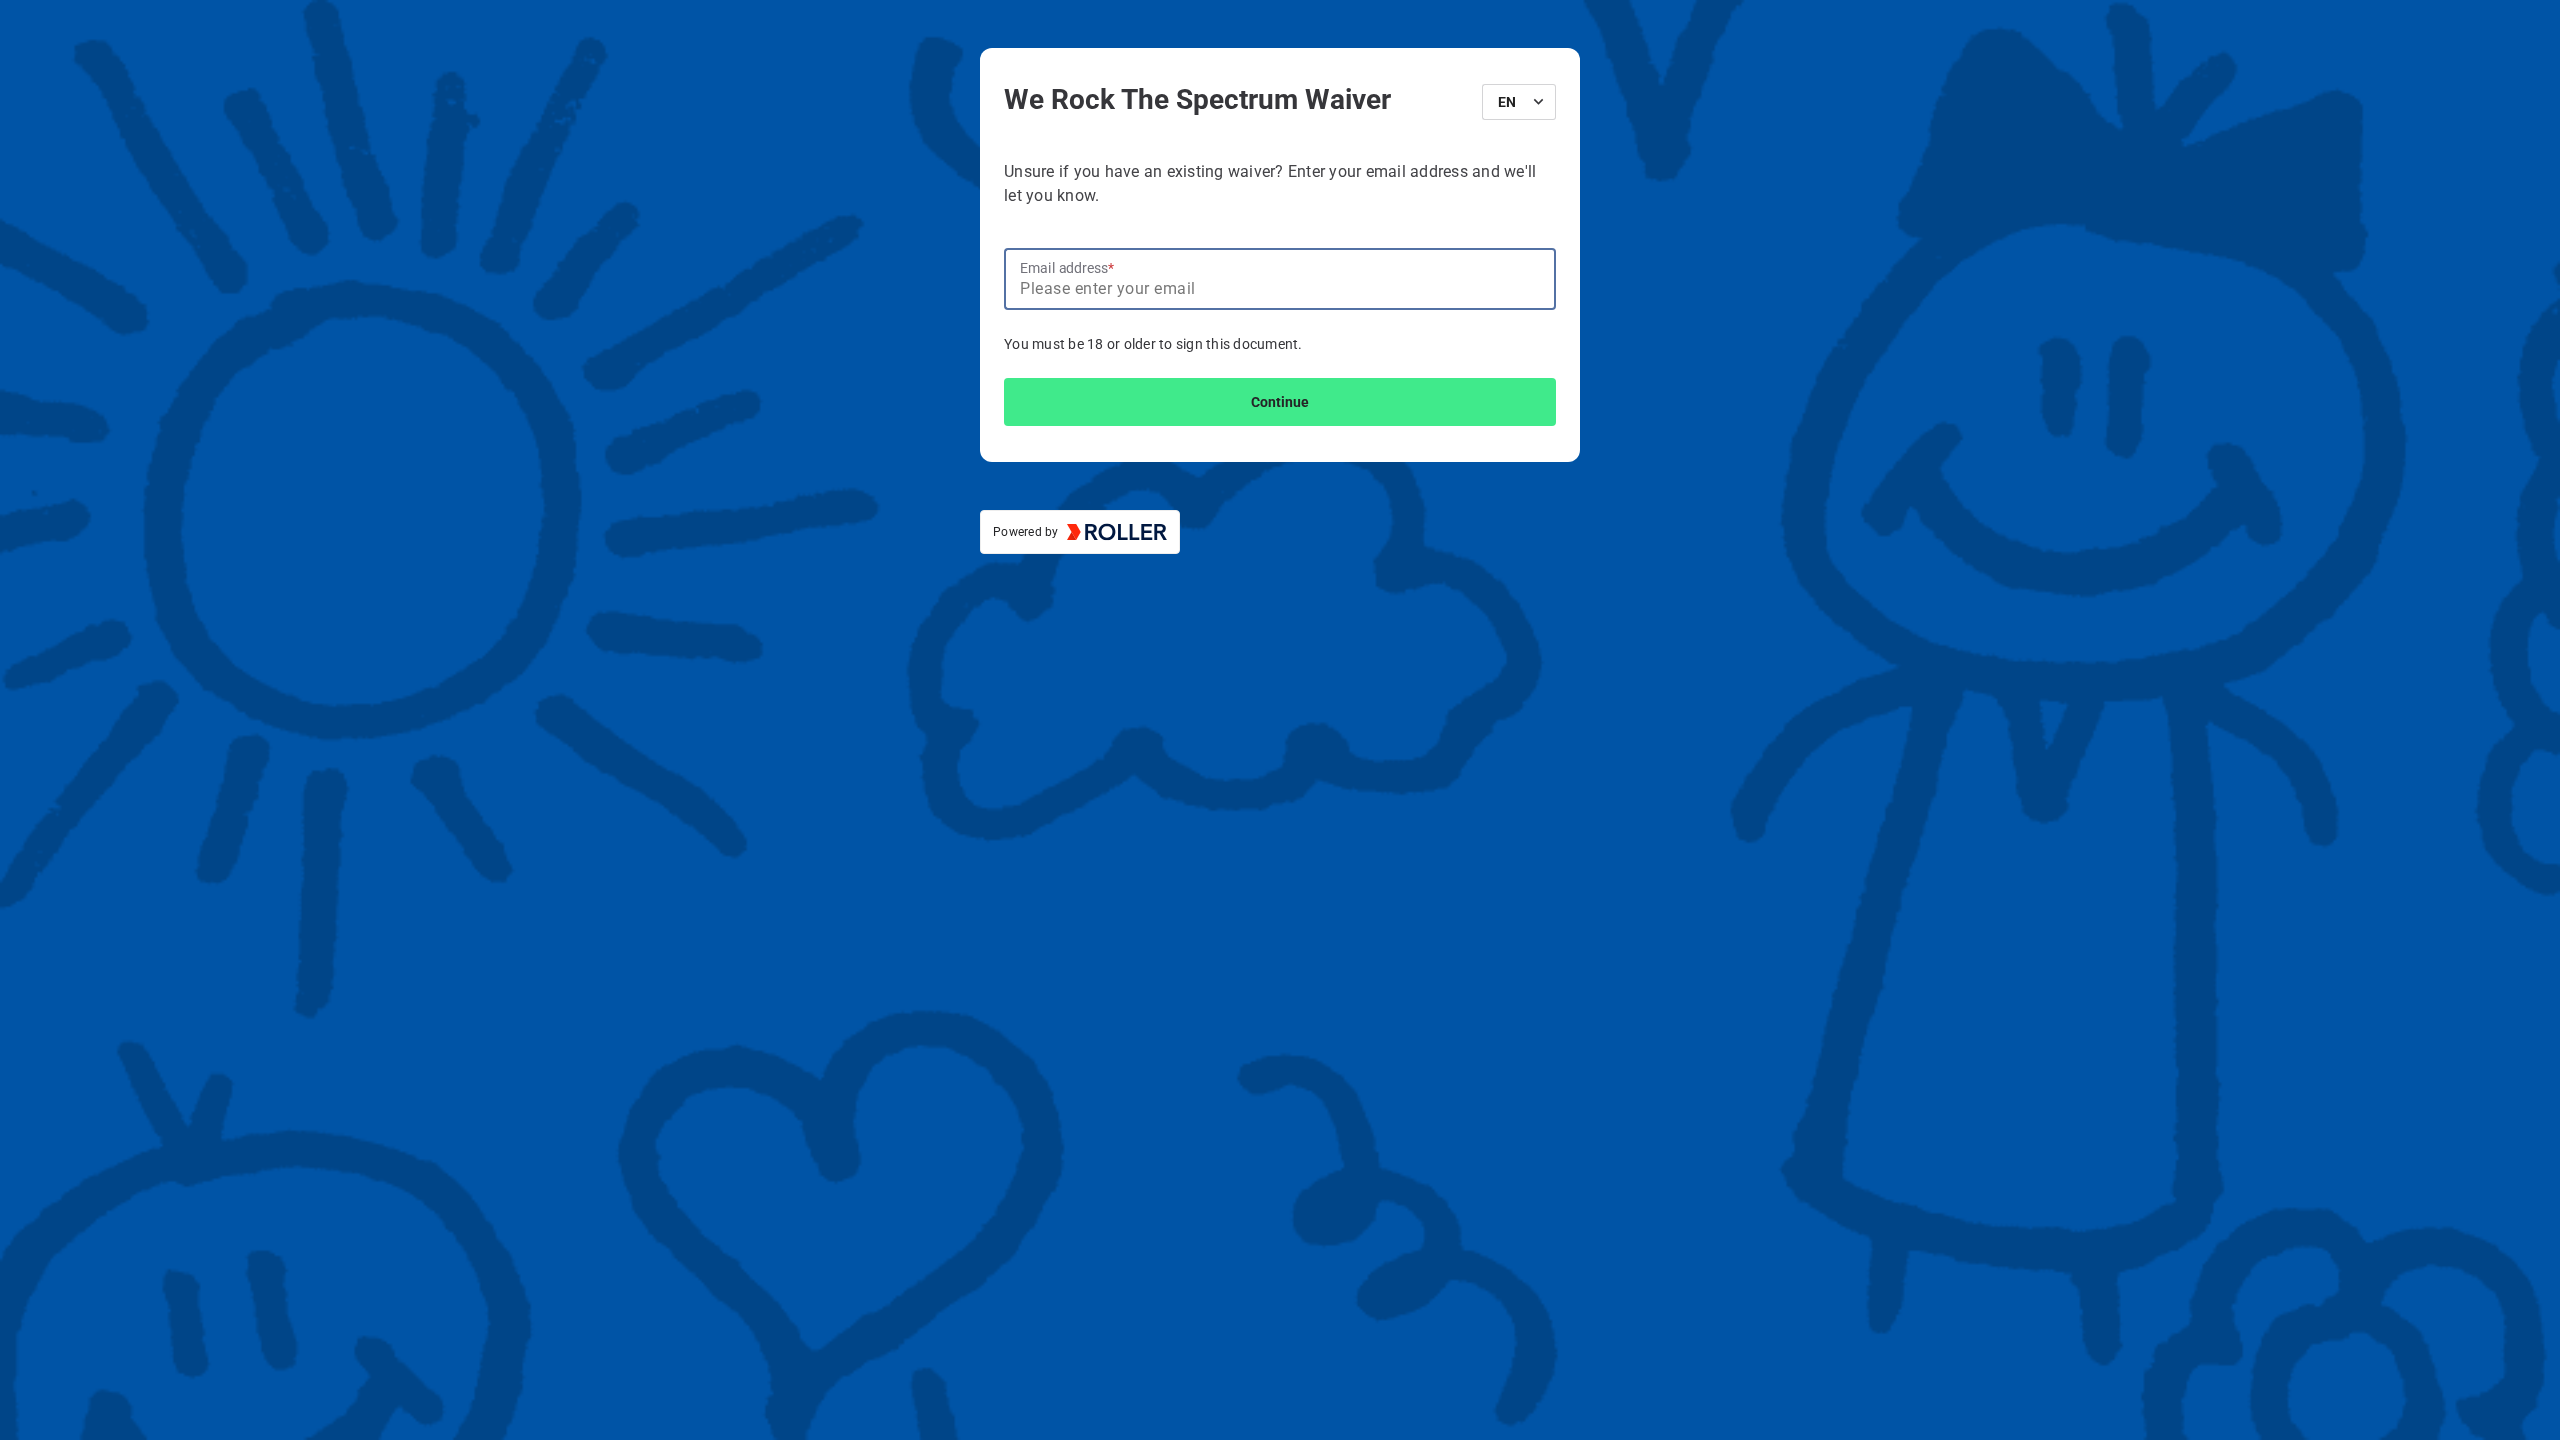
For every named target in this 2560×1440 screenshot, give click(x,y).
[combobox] (1511, 102)
